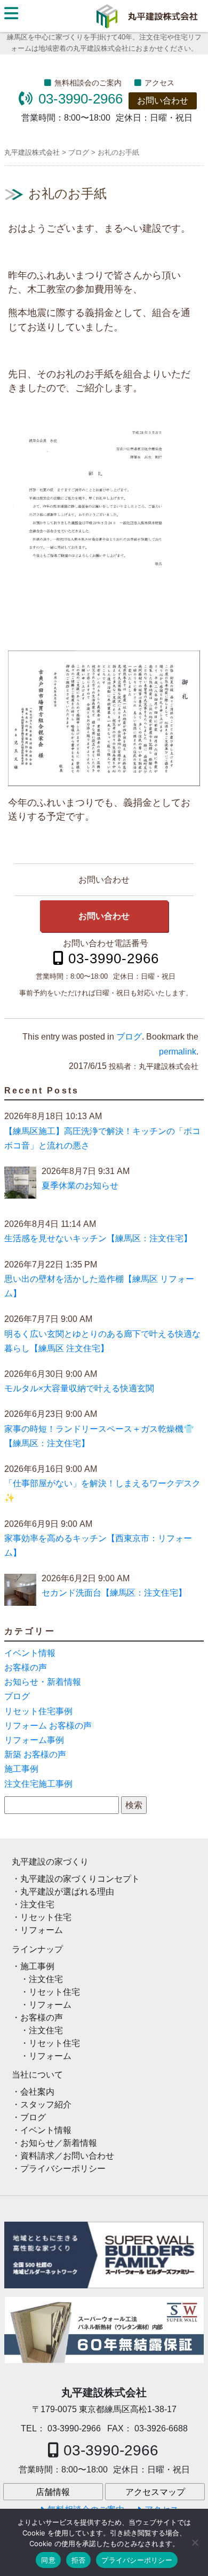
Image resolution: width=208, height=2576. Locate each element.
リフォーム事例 (34, 1740)
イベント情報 (30, 1653)
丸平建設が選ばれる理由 (67, 1892)
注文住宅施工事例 (38, 1784)
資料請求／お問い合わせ (67, 2156)
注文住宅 (37, 1904)
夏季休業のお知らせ (80, 1186)
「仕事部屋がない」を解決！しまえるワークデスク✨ (102, 1491)
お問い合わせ (163, 101)
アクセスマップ (155, 2492)
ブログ (129, 1037)
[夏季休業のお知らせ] (20, 1185)
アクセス (159, 83)
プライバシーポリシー (63, 2169)
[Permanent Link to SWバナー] (104, 2255)
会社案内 (37, 2092)
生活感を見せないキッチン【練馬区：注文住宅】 (98, 1238)
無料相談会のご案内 (88, 83)
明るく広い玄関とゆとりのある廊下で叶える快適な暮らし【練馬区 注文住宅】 (102, 1341)
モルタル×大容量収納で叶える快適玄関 (79, 1388)
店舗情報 (53, 2492)
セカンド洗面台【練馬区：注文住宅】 (114, 1593)
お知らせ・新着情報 (43, 1682)
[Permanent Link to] (104, 2330)
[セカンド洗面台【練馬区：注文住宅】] (20, 1592)
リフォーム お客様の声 (48, 1726)
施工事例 (21, 1769)
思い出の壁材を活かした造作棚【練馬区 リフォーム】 (99, 1286)
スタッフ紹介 (46, 2105)
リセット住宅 (46, 1917)
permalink (178, 1052)
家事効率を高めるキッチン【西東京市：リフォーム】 (98, 1545)
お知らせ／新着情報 (59, 2143)
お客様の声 (26, 1667)
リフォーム (42, 1930)
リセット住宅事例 (38, 1711)
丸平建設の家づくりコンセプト (80, 1879)
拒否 (79, 2560)
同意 (48, 2560)
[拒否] (195, 2542)
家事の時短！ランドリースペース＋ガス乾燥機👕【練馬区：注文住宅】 (99, 1436)
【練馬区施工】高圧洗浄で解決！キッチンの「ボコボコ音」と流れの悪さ (102, 1138)
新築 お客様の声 (35, 1754)
